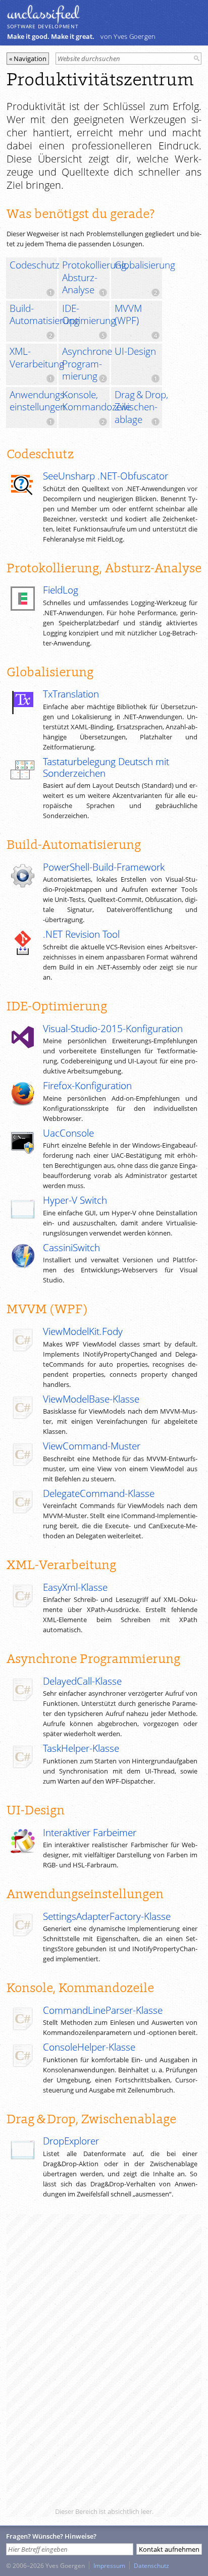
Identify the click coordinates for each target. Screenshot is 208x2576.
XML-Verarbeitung (33, 358)
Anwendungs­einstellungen (33, 401)
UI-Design (135, 351)
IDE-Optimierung (86, 315)
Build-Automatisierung (33, 315)
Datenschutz (151, 2565)
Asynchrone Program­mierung (86, 364)
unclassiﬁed (43, 14)
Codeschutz (33, 265)
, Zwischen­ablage (138, 407)
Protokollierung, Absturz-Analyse (86, 277)
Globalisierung (138, 265)
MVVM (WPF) (128, 315)
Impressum (109, 2565)
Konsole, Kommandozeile (86, 401)
